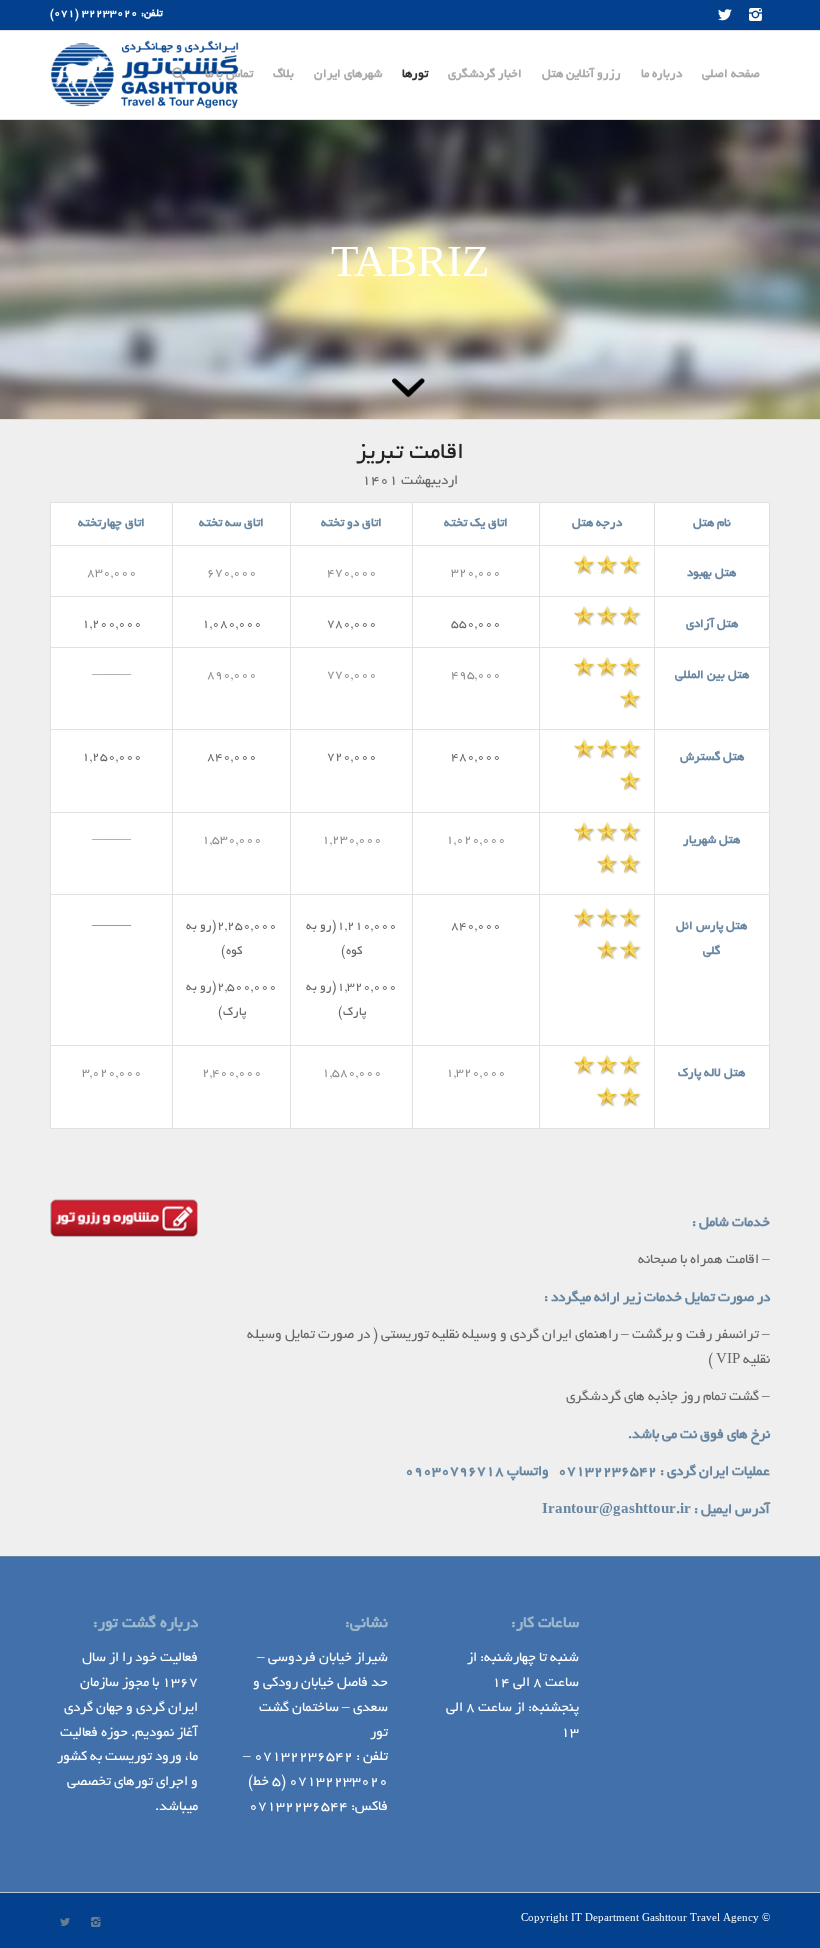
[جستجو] (178, 75)
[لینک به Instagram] (755, 15)
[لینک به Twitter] (725, 15)
